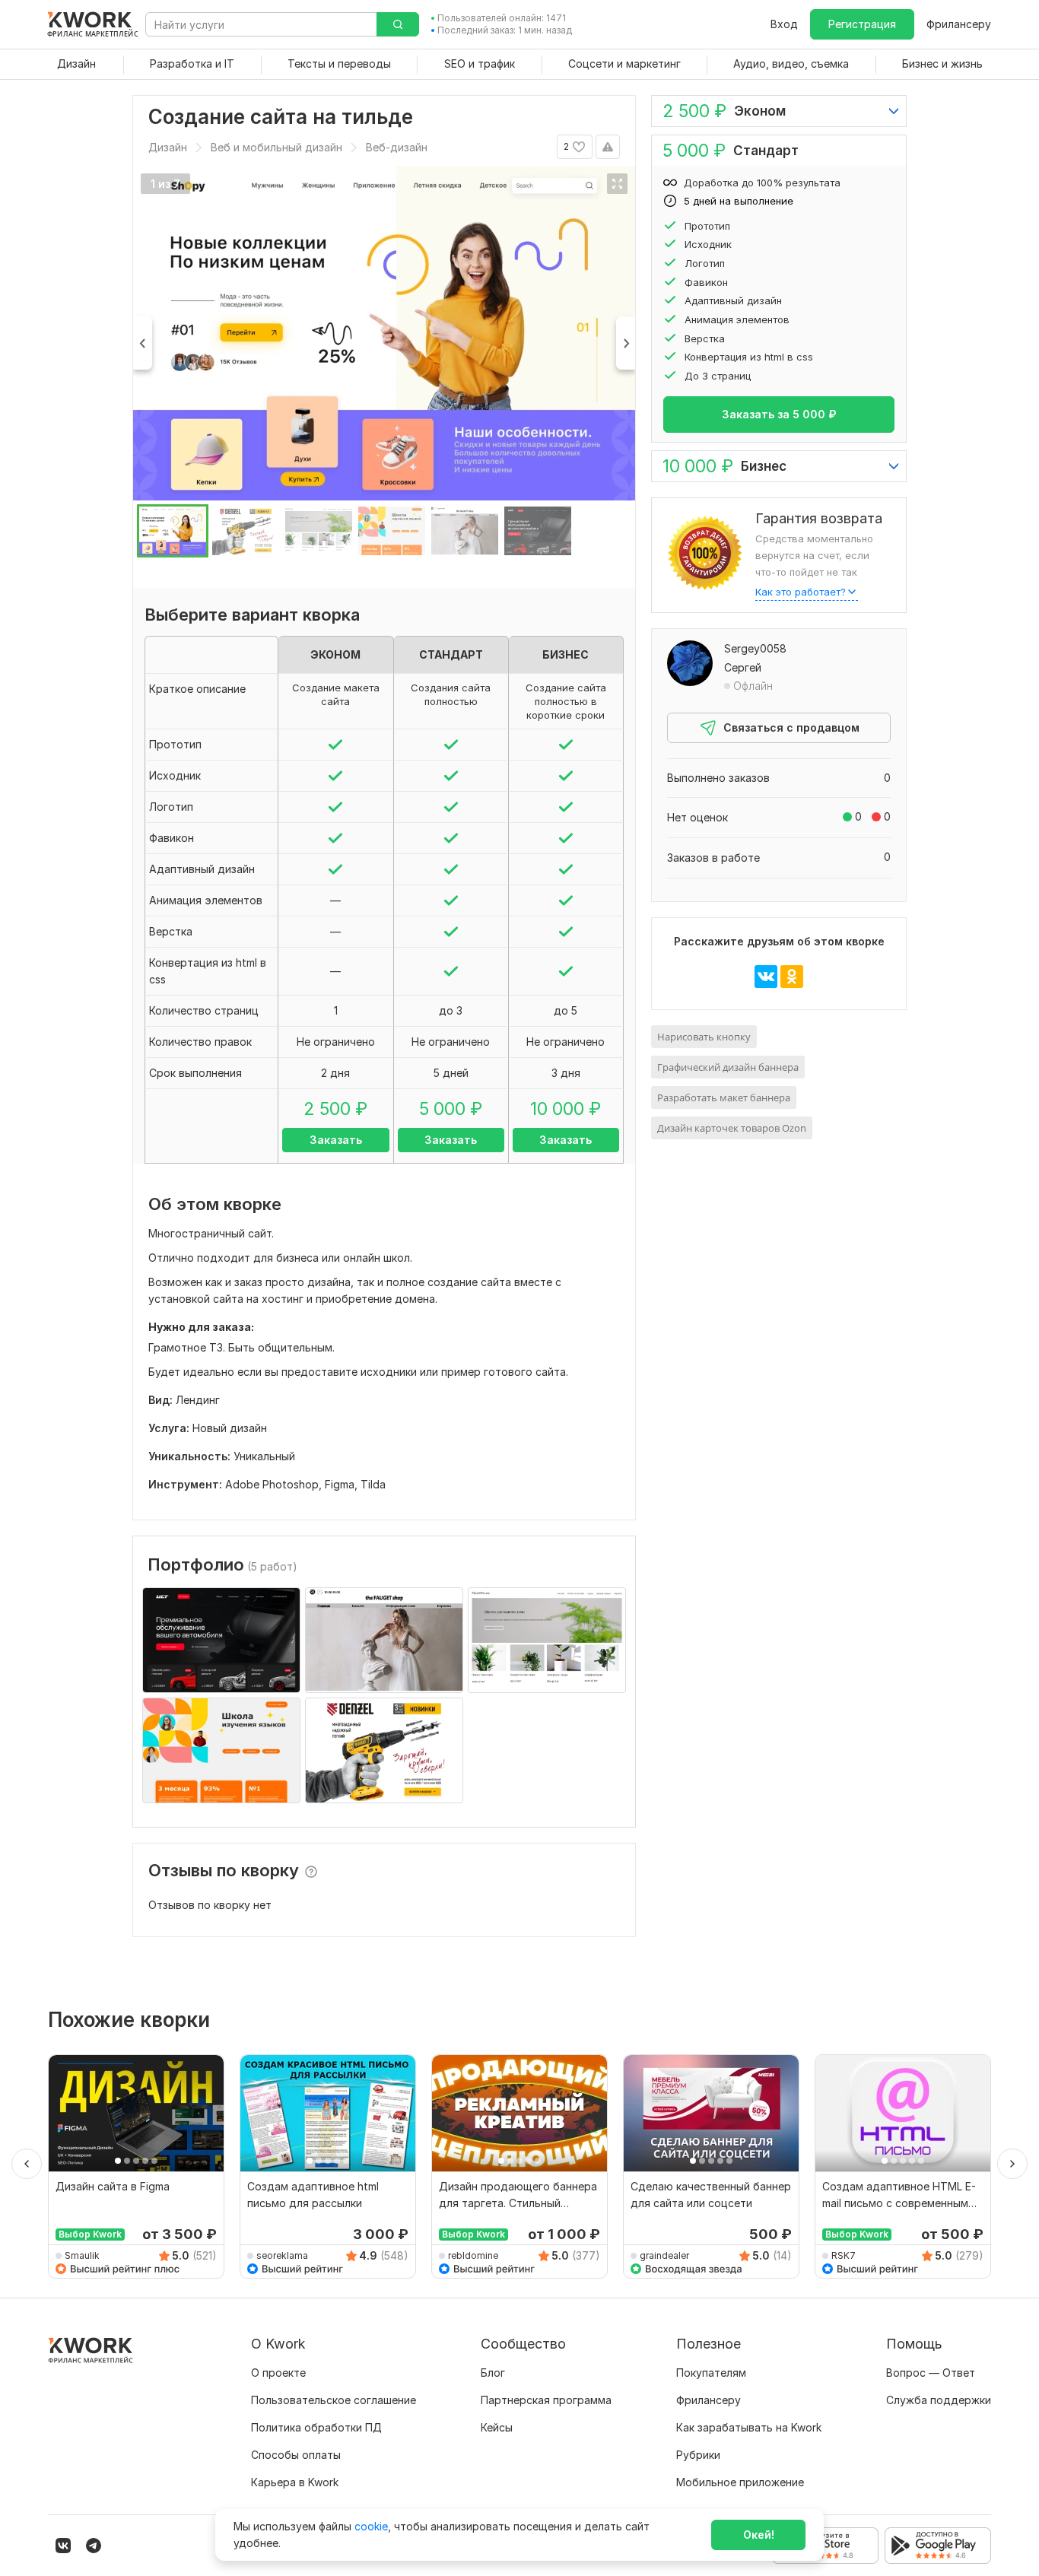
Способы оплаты (296, 2455)
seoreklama (282, 2255)
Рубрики (698, 2455)
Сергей (743, 667)
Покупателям (711, 2373)
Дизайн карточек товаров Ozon (732, 1128)
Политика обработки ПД (316, 2427)
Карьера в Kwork (295, 2482)
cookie (371, 2526)
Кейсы (497, 2427)
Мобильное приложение (740, 2482)
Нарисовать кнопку (704, 1037)
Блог (493, 2373)
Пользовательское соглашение (334, 2400)
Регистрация (862, 24)
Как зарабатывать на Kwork (749, 2427)
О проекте (278, 2373)
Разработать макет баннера (724, 1097)
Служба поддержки (939, 2400)
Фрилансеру (959, 24)
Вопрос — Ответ (931, 2373)
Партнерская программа (546, 2400)
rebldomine (473, 2255)
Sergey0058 (755, 648)
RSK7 (844, 2255)
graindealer (664, 2255)
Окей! (759, 2535)
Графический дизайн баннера (728, 1067)
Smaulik (82, 2255)
